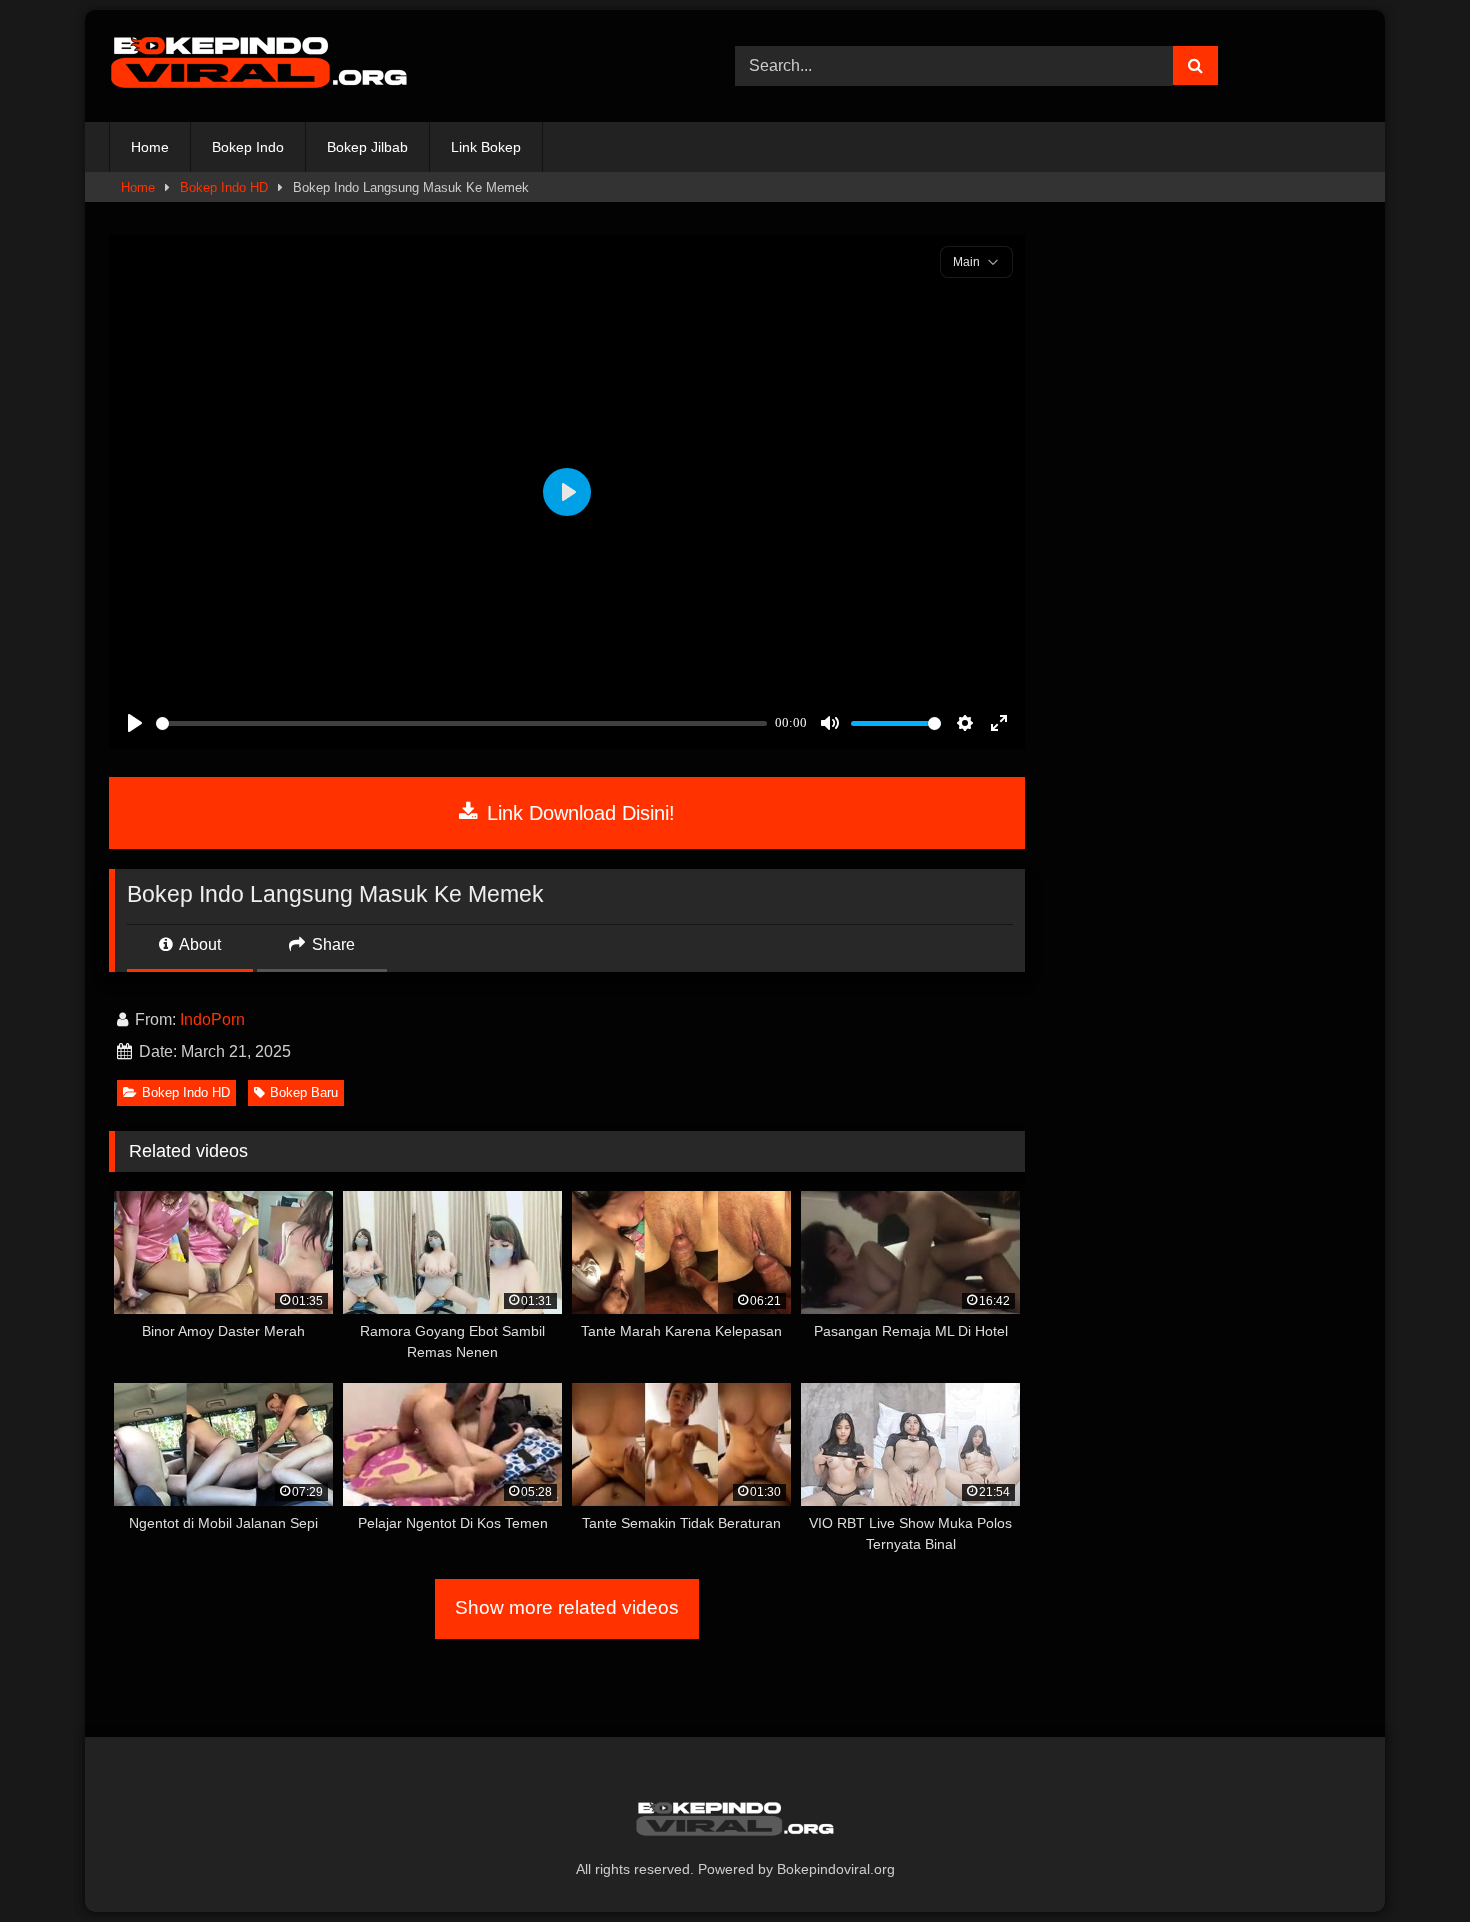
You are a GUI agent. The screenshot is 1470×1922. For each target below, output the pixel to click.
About (198, 944)
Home (150, 147)
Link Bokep (486, 147)
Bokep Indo (248, 147)
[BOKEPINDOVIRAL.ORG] (259, 66)
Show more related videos (567, 1607)
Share (331, 944)
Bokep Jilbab (367, 147)
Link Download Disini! (578, 813)
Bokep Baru (304, 1092)
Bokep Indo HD (224, 187)
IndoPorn (212, 1019)
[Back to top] (1408, 1862)
